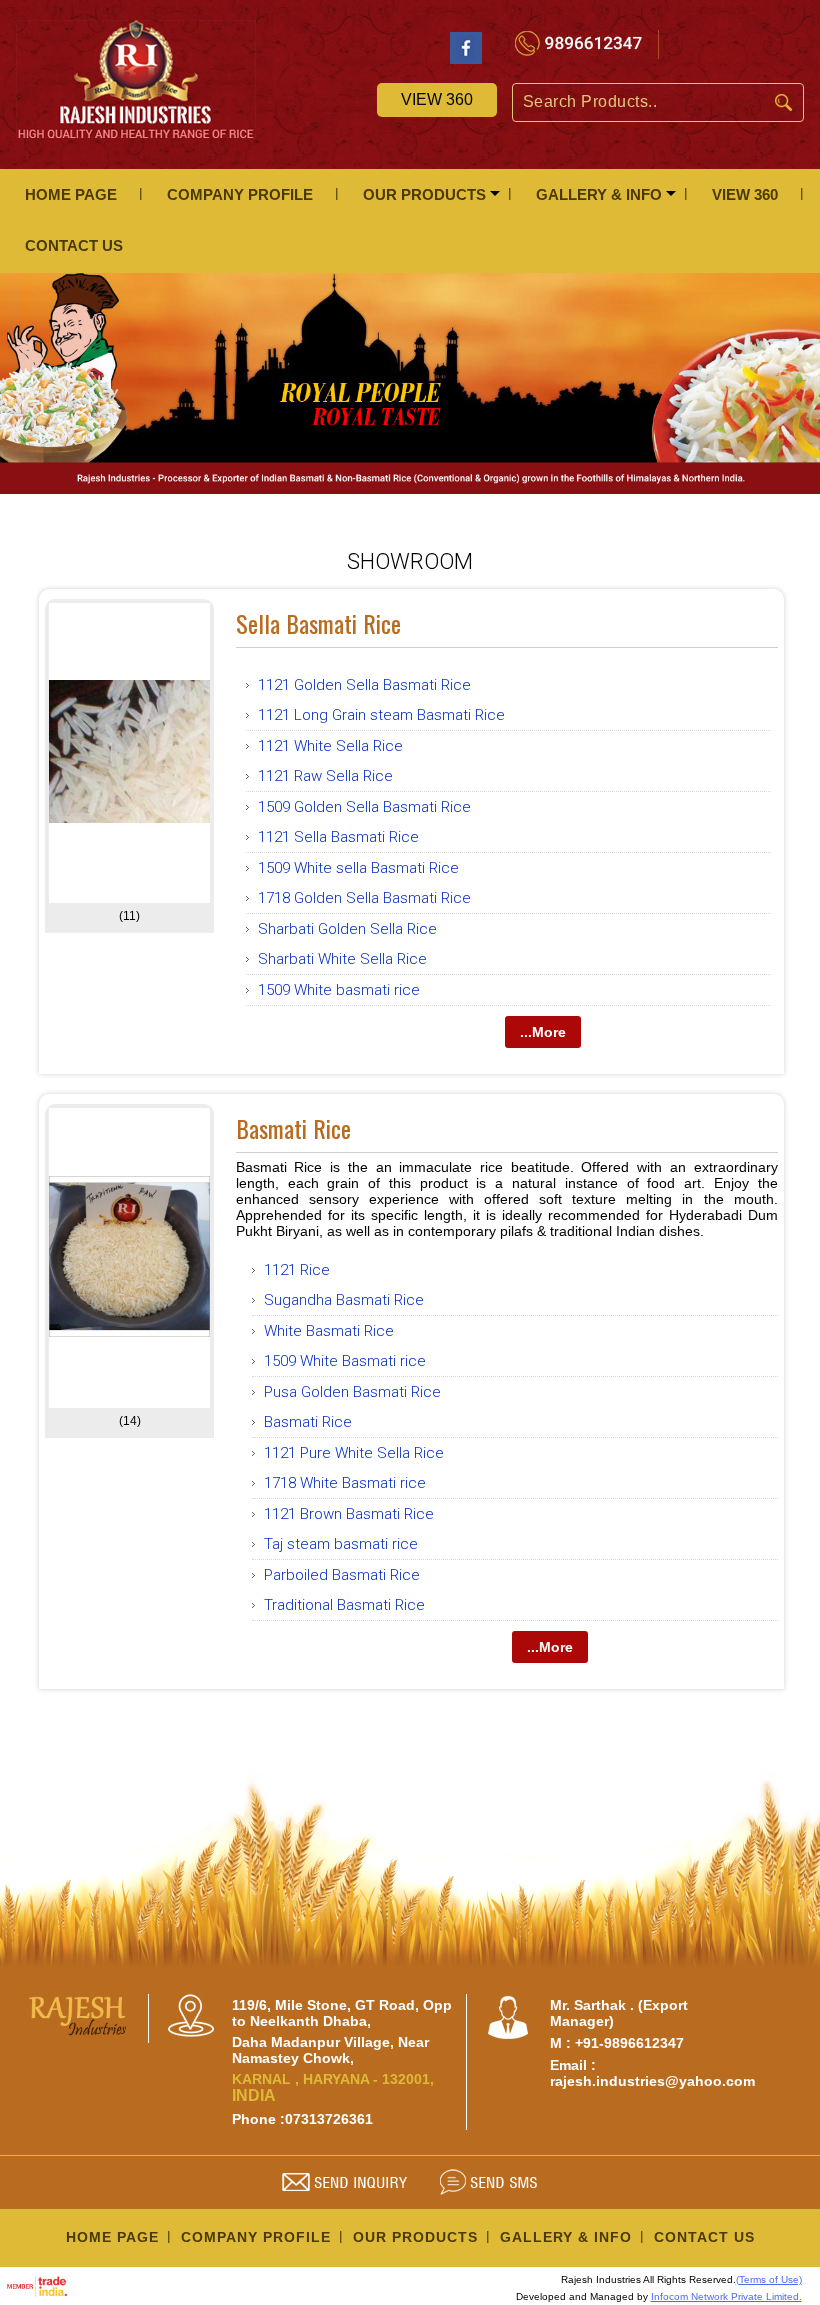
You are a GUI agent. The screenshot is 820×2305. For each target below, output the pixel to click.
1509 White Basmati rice (345, 1361)
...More (543, 1032)
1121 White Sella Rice (330, 746)
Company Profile (240, 194)
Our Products (424, 194)
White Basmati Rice (329, 1331)
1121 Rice (297, 1270)
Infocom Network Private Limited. (726, 2296)
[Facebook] (466, 58)
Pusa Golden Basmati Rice (352, 1392)
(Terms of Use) (769, 2279)
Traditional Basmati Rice (344, 1605)
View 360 (437, 99)
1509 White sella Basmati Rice (358, 868)
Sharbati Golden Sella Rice (347, 929)
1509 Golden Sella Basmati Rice (364, 807)
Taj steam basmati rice (341, 1544)
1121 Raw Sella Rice (325, 776)
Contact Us (74, 245)
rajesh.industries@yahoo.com (652, 2081)
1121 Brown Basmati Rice (349, 1514)
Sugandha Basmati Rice (344, 1300)
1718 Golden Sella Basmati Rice (364, 898)
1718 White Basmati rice (345, 1483)
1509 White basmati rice (339, 990)
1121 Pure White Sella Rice (354, 1453)
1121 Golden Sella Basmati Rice (364, 685)
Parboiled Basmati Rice (342, 1575)
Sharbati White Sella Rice (342, 959)
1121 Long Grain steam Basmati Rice (381, 715)
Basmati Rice (293, 1128)
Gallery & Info (599, 194)
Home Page (71, 194)
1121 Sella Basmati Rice (338, 837)
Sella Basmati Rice (318, 623)
